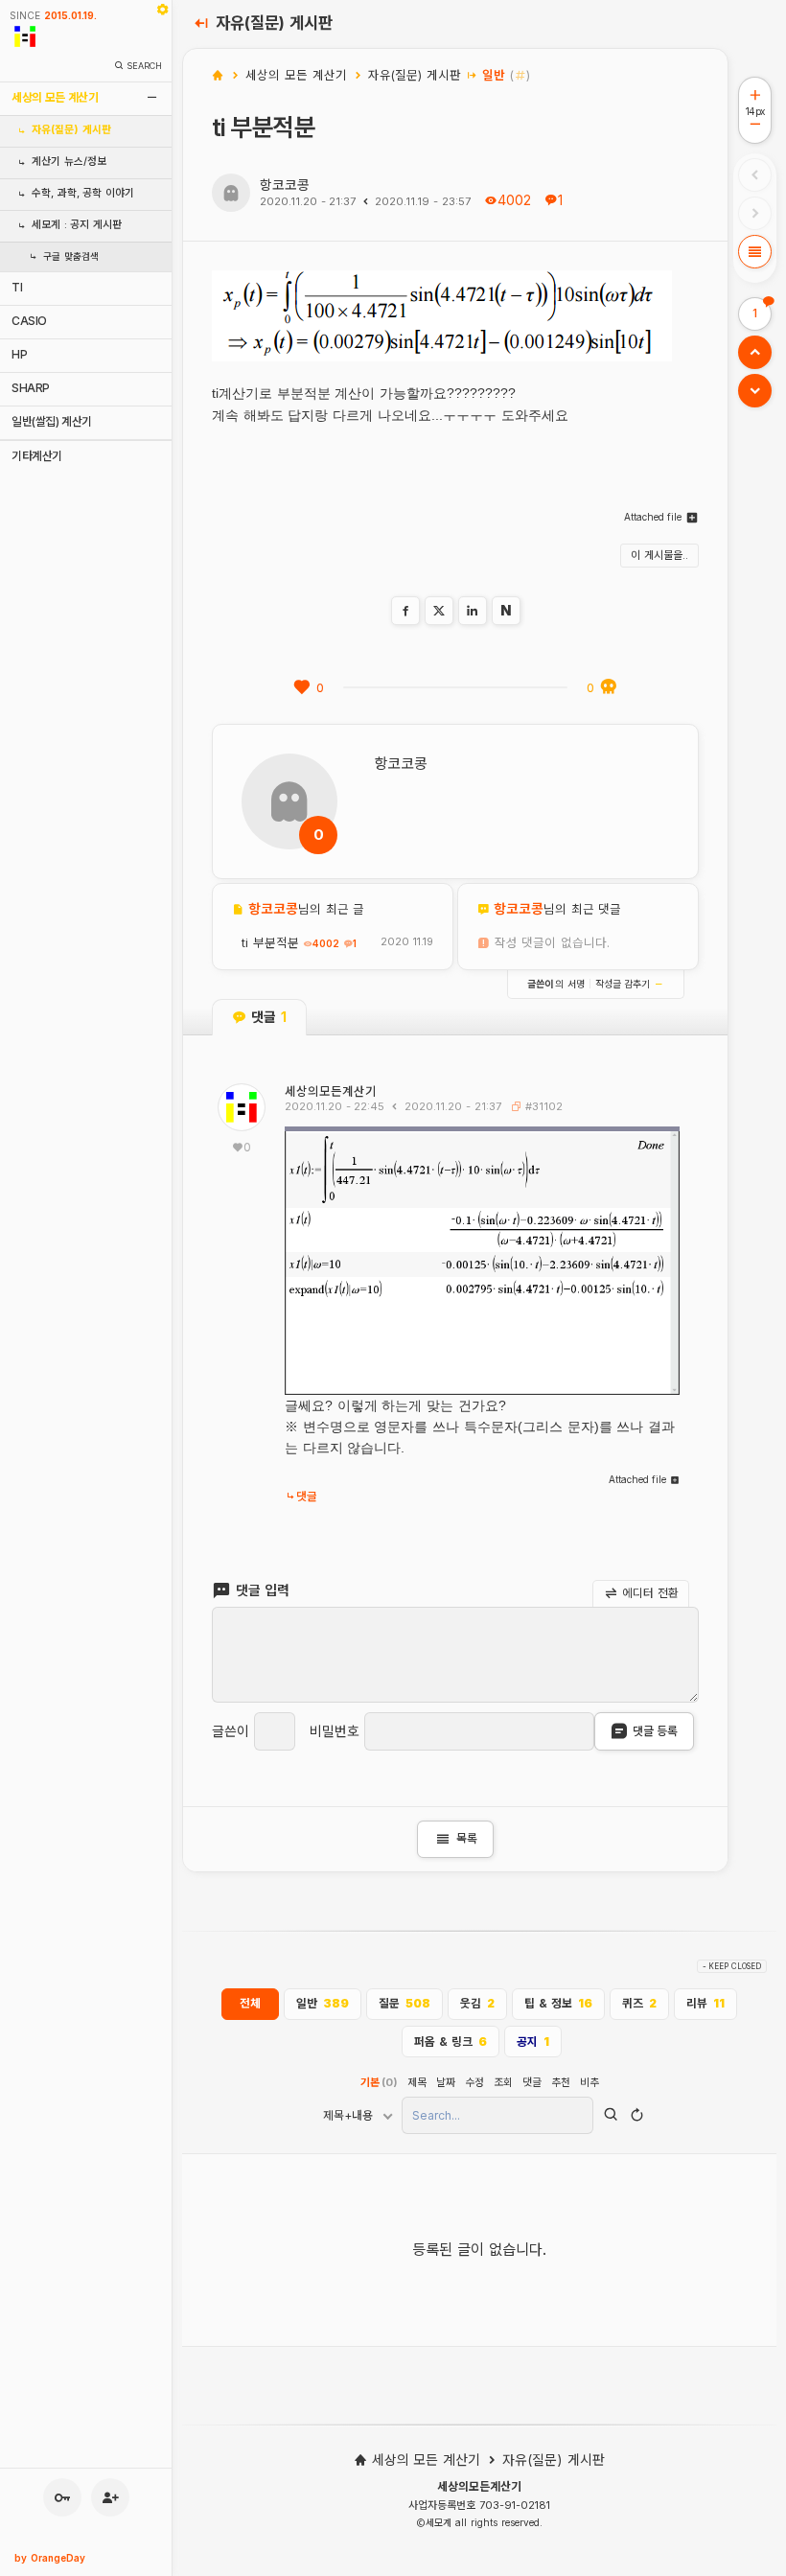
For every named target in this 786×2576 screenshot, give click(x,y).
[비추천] (609, 687)
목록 (455, 1839)
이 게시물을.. (659, 555)
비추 (589, 2082)
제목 (417, 2082)
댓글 (307, 1497)
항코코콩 (285, 185)
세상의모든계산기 (331, 1091)
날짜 (446, 2082)
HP (19, 354)
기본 (379, 2082)
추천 (561, 2082)
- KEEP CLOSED (732, 1966)
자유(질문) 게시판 (71, 130)
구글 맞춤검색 (71, 256)
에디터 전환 (649, 1593)
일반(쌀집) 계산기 (52, 421)
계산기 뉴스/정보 (69, 162)
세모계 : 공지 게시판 (77, 225)
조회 (503, 2082)
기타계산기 (37, 456)
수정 (474, 2082)
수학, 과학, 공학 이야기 (83, 193)
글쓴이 (231, 1731)
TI (17, 287)
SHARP (31, 388)
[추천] (302, 687)
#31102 (542, 1106)
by (50, 2558)
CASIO (29, 321)
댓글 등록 (655, 1731)
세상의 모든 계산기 (55, 97)
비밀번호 (335, 1731)
